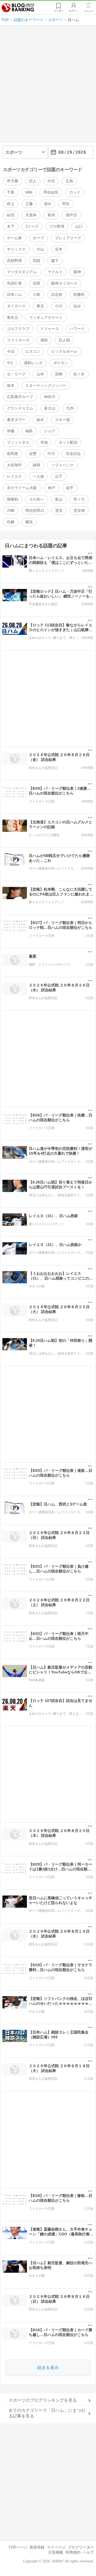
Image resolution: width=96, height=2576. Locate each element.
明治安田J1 (35, 510)
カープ (38, 238)
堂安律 (79, 510)
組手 (70, 488)
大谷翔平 (14, 465)
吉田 (37, 283)
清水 (47, 204)
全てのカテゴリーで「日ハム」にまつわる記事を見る (47, 2413)
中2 (10, 363)
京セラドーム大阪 (22, 488)
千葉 (11, 192)
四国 (37, 261)
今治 (11, 351)
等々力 (79, 499)
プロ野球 (57, 226)
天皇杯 (31, 215)
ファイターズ (18, 340)
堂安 (59, 510)
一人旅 (38, 476)
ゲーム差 (14, 238)
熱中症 (71, 215)
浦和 (44, 340)
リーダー (59, 11)
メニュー (89, 11)
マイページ (56, 2547)
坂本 (11, 386)
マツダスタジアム (22, 272)
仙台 (77, 306)
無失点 (13, 317)
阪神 (77, 272)
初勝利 (79, 294)
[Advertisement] (48, 86)
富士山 (50, 408)
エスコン (33, 351)
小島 (37, 294)
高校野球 (14, 261)
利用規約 (73, 2552)
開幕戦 (13, 499)
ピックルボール (64, 351)
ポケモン (61, 363)
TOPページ (18, 2547)
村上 (11, 204)
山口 (79, 226)
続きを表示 (48, 2368)
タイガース (16, 306)
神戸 (51, 488)
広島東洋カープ (20, 397)
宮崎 (59, 374)
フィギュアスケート (46, 317)
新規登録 (37, 2547)
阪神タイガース (64, 283)
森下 (55, 261)
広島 (70, 181)
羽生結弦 (51, 192)
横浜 (29, 522)
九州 (70, 408)
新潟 (51, 215)
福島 (29, 431)
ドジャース (50, 329)
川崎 (11, 510)
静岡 (37, 465)
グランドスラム (20, 408)
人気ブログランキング (18, 8)
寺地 (44, 442)
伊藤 (11, 431)
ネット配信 (68, 442)
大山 (40, 249)
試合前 (57, 294)
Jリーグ (32, 226)
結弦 (11, 215)
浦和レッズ (33, 363)
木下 (11, 226)
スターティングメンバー (46, 386)
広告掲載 (56, 2552)
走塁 (33, 454)
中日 (51, 181)
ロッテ (75, 192)
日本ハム (14, 294)
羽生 (66, 204)
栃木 (40, 420)
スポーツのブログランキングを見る (43, 2400)
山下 (59, 476)
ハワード (77, 329)
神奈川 (50, 397)
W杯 (29, 192)
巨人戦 (64, 340)
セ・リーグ (16, 374)
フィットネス (18, 442)
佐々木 (79, 374)
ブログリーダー (81, 2547)
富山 (59, 499)
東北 (40, 306)
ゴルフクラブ (18, 329)
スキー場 (62, 420)
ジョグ (49, 431)
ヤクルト (55, 272)
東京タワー (16, 420)
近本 (59, 249)
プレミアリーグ (68, 238)
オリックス (16, 249)
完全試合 (73, 454)
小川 (59, 306)
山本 (40, 374)
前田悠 (13, 454)
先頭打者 (14, 283)
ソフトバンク (62, 465)
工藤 (29, 204)
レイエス (14, 476)
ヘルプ (88, 2552)
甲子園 (13, 181)
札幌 (11, 522)
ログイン (74, 11)
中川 (51, 454)
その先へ (37, 499)
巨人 (33, 181)
